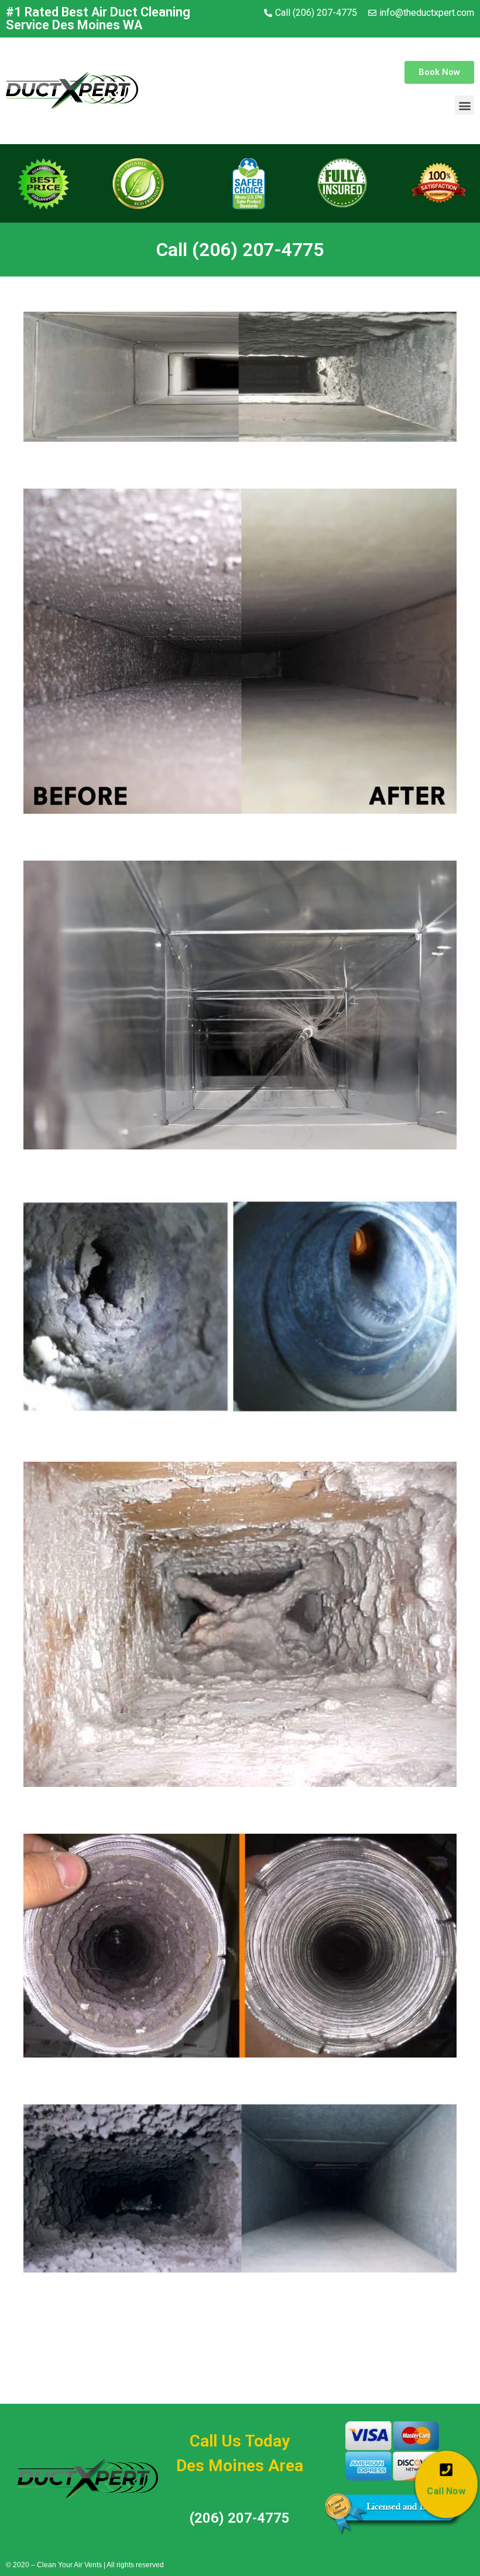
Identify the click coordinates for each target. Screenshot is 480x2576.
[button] (439, 72)
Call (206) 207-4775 (240, 250)
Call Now (446, 2491)
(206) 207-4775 (240, 2518)
